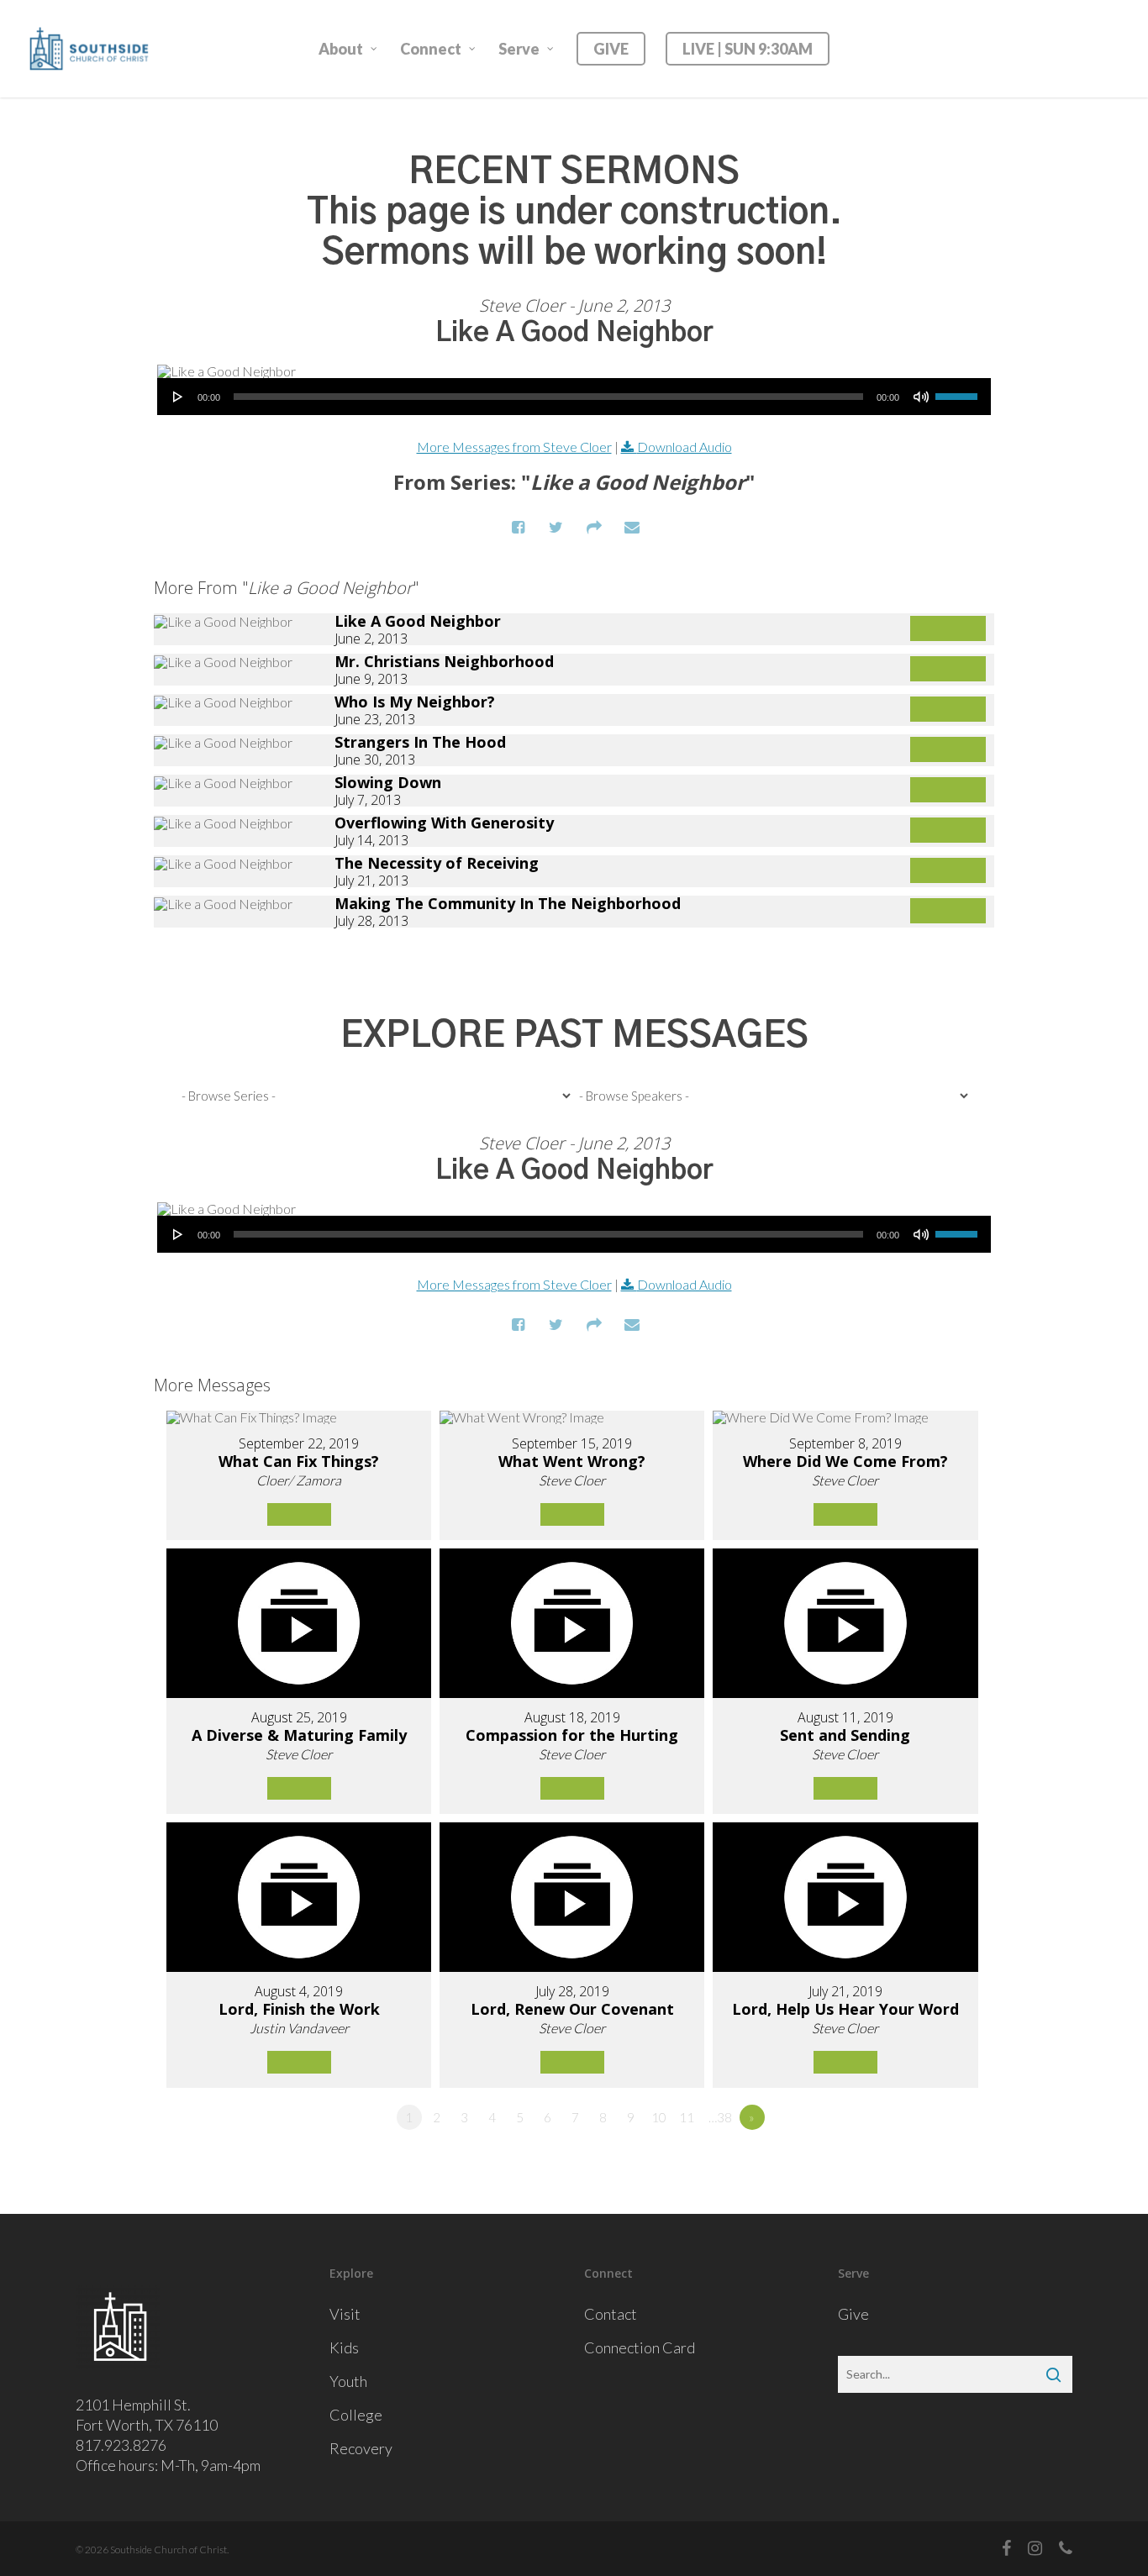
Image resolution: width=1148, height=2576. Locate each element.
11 (687, 2117)
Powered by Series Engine (932, 970)
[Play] (178, 397)
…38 (720, 2117)
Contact (611, 2314)
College (356, 2415)
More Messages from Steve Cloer (514, 447)
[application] (574, 397)
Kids (344, 2347)
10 (659, 2117)
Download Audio (685, 447)
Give (853, 2314)
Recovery (361, 2448)
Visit (345, 2314)
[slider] (959, 391)
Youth (348, 2381)
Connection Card (640, 2347)
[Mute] (921, 397)
